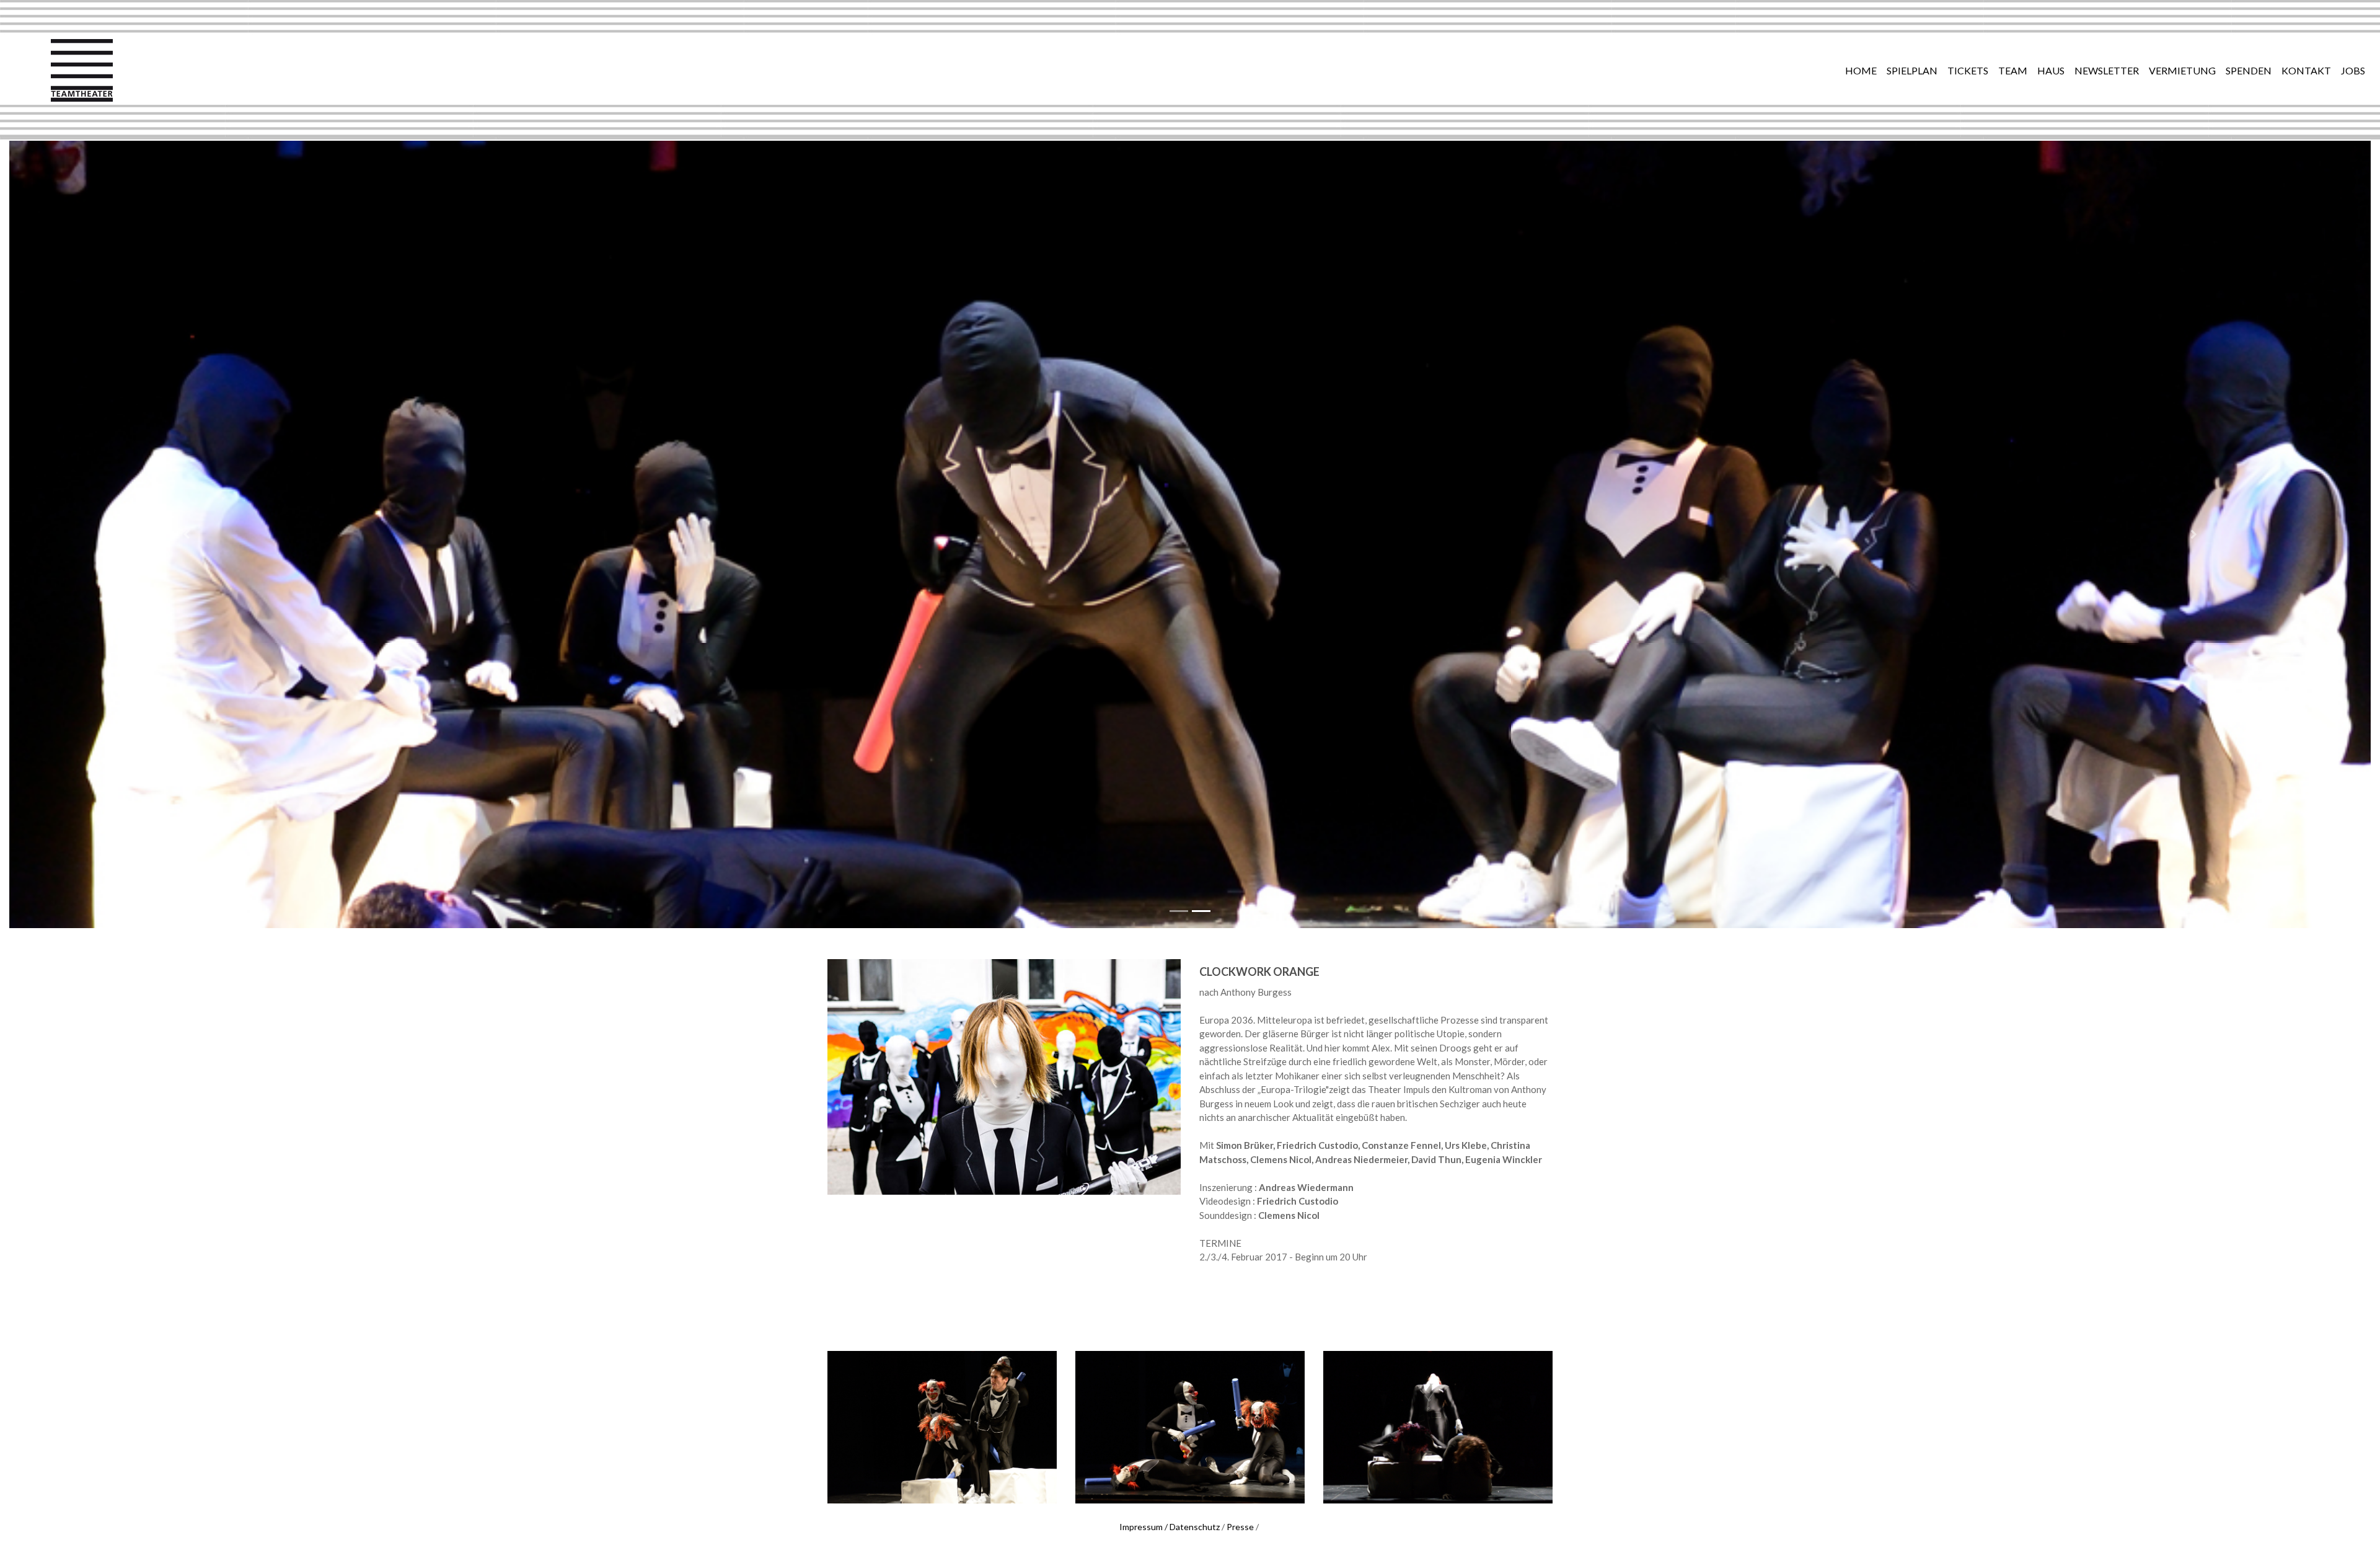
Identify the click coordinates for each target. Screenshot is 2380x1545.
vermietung (2182, 70)
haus (2051, 70)
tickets (1968, 70)
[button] (187, 534)
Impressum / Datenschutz (1170, 1527)
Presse (1240, 1527)
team (2013, 70)
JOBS (2353, 70)
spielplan (1912, 70)
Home (1861, 70)
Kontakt (2306, 70)
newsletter (2107, 70)
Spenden (2249, 70)
